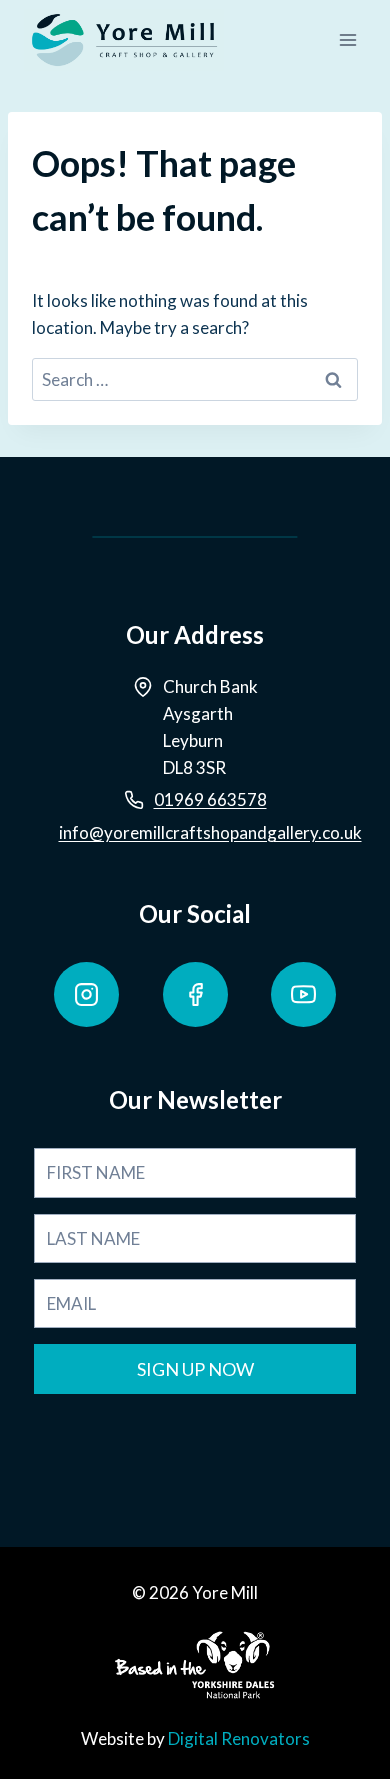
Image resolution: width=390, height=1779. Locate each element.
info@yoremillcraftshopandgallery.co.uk (210, 832)
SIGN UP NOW (195, 1369)
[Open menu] (347, 39)
